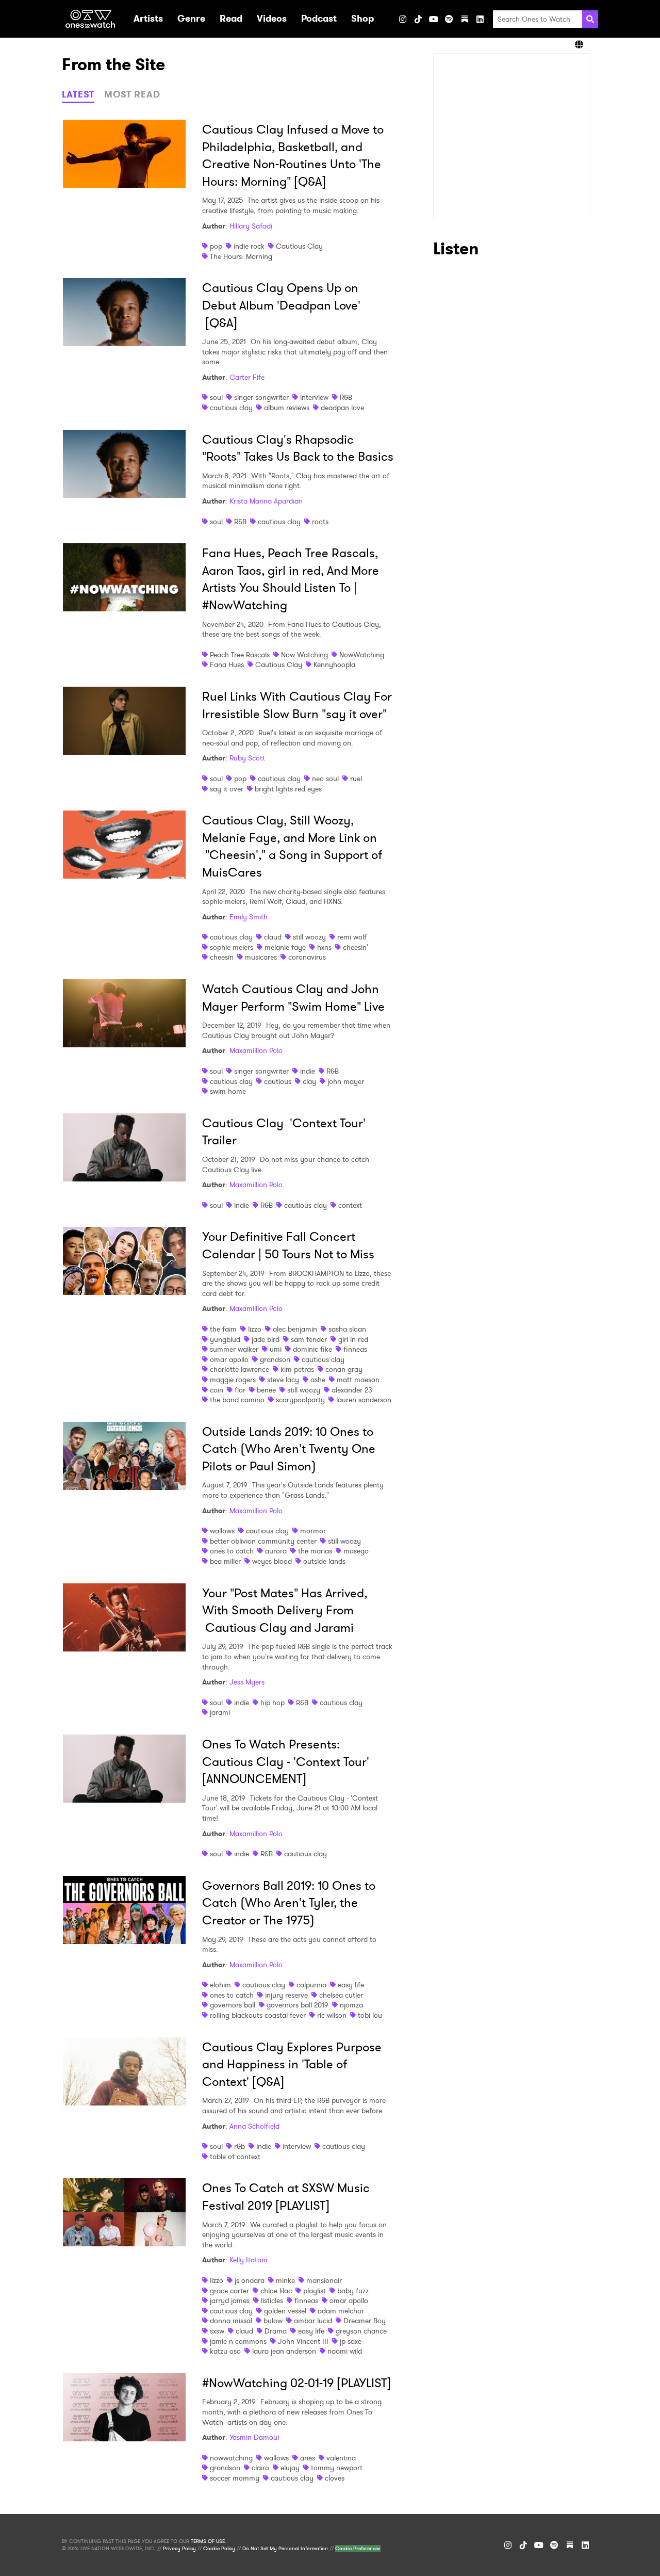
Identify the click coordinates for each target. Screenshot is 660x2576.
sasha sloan (347, 1329)
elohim (220, 1985)
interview (314, 397)
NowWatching (362, 655)
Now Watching (304, 655)
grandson (275, 1359)
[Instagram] (403, 19)
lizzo (255, 1329)
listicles (272, 2300)
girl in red (353, 1339)
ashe (318, 1380)
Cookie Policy (219, 2549)
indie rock (249, 246)
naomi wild (345, 2351)
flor (240, 1390)
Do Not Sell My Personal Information (285, 2549)
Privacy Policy (179, 2549)
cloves (335, 2478)
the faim (223, 1329)
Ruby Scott (247, 758)
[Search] (590, 19)
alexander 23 (352, 1390)
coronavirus (307, 957)
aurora (276, 1551)
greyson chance (361, 2331)
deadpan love (342, 408)
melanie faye (285, 947)
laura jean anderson (284, 2351)
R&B (346, 397)
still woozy (309, 937)
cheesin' (356, 947)
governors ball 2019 (298, 2005)
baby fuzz (353, 2291)
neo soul (325, 779)
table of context (235, 2157)
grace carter (229, 2291)
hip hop (273, 1703)
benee (266, 1390)
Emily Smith (249, 917)
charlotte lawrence (240, 1369)
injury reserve (286, 1995)
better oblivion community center (263, 1541)
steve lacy (283, 1380)
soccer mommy (235, 2478)
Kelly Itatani (248, 2260)
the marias (315, 1551)
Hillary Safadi (251, 226)
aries (308, 2458)
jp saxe (351, 2341)
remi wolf (352, 937)
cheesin (222, 957)
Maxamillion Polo (256, 1050)
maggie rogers (233, 1380)
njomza (351, 2005)
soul (216, 397)
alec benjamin (295, 1329)
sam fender (309, 1339)
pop (216, 246)
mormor (313, 1531)
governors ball (233, 2005)
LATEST (78, 94)
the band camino (237, 1400)
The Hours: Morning (241, 256)
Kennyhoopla (334, 665)
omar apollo (229, 1359)
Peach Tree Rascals (240, 655)
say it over (227, 789)
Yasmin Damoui (254, 2437)
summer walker (234, 1349)
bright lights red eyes (288, 789)
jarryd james (230, 2300)
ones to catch (232, 1551)
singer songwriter (261, 397)
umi (276, 1349)
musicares (261, 957)
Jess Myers (247, 1682)
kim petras (297, 1369)
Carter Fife (247, 377)
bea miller (225, 1561)
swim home (228, 1091)
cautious (278, 1081)
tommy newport (337, 2468)
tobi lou (370, 2015)
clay (309, 1081)
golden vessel (285, 2311)
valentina (341, 2458)
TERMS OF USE (208, 2541)
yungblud (225, 1339)
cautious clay (231, 408)
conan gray (344, 1369)
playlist (315, 2291)
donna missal (231, 2321)
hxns (324, 947)
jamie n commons (238, 2341)
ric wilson (332, 2015)
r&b (240, 2146)
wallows (222, 1531)
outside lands (324, 1561)
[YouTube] (434, 19)
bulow (273, 2321)
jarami (220, 1712)
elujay (290, 2468)
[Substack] (465, 19)
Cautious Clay (299, 246)
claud (273, 937)
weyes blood (272, 1561)
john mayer (346, 1081)
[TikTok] (418, 19)
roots (320, 522)
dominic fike (312, 1349)
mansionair (324, 2280)
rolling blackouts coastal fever (258, 2015)
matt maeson (358, 1380)
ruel (356, 779)
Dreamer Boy (365, 2321)
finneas (355, 1349)
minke (285, 2280)
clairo (260, 2468)
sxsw (217, 2331)
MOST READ (132, 94)
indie (308, 1071)
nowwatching (231, 2458)
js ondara (250, 2280)
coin (217, 1390)
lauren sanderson (364, 1400)
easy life (351, 1985)
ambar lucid (313, 2321)
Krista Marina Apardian (266, 501)
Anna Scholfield (254, 2126)
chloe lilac (276, 2291)
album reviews (287, 408)
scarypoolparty (300, 1400)
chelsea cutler (341, 1995)
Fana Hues (227, 665)
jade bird (266, 1339)
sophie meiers (232, 947)
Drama (276, 2331)
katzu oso (225, 2351)
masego (356, 1551)
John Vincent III (303, 2341)
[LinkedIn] (480, 19)
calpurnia (311, 1985)
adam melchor (341, 2311)
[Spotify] (449, 19)
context (350, 1205)
